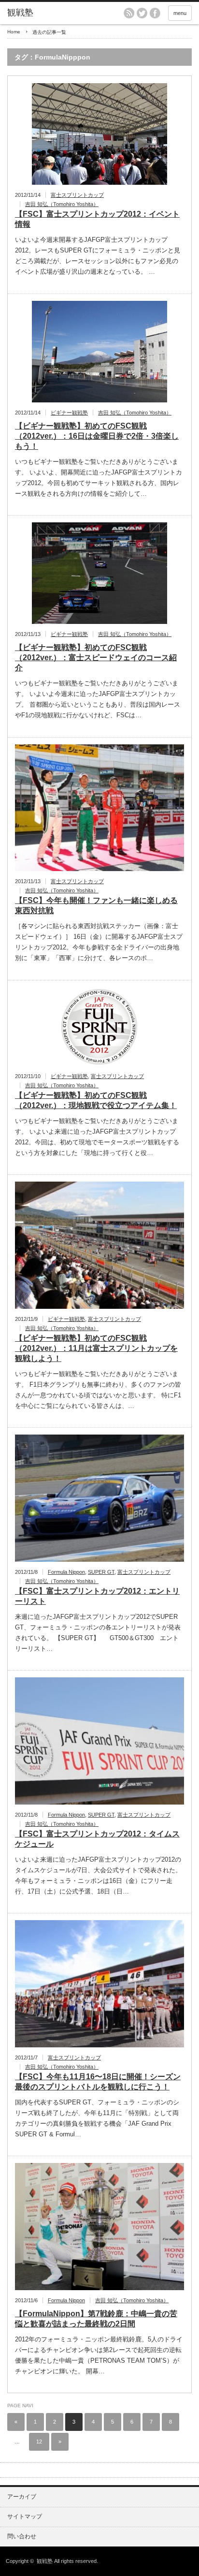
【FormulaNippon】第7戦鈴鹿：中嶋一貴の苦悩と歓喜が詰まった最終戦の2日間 (96, 2319)
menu (180, 13)
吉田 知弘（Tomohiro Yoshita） (62, 204)
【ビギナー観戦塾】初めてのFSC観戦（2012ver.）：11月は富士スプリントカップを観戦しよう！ (96, 1348)
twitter (142, 13)
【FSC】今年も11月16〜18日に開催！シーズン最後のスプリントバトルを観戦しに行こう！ (98, 2082)
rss (129, 13)
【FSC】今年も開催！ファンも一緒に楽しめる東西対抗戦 (96, 905)
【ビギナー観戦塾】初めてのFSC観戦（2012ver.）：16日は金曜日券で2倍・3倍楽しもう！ (97, 436)
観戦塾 (45, 2561)
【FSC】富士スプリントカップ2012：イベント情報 (97, 219)
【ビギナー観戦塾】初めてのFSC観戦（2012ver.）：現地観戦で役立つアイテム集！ (96, 1100)
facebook (155, 13)
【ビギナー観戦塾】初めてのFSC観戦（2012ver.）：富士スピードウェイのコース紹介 (96, 658)
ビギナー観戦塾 (69, 413)
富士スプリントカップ (77, 195)
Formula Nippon (66, 1572)
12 (39, 2442)
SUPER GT (101, 1572)
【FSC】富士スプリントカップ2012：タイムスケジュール (97, 1839)
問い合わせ (22, 2536)
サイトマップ (25, 2517)
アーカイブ (22, 2497)
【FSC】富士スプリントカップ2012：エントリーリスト (97, 1596)
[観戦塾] (47, 13)
